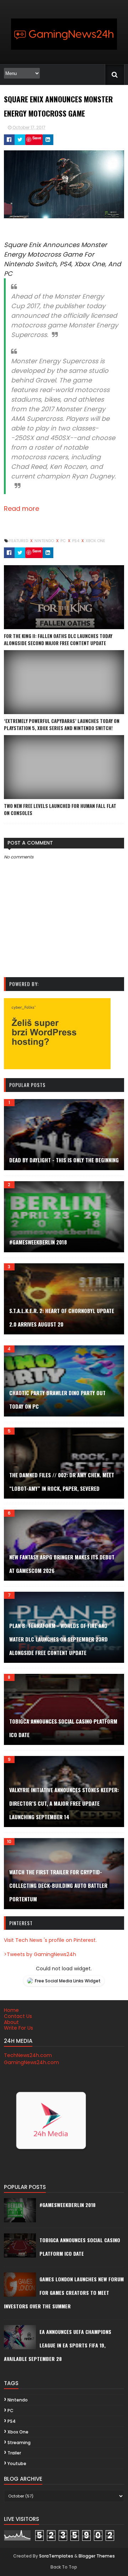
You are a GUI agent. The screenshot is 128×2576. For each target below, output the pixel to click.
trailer (14, 2453)
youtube (17, 2463)
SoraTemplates (56, 2556)
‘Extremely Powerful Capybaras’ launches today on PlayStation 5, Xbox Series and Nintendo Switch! (62, 724)
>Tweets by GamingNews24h (40, 1954)
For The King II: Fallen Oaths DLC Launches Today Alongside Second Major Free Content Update (58, 639)
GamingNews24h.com (31, 2062)
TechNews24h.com (28, 2055)
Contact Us (18, 2016)
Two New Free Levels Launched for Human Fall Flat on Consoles (60, 809)
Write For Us (18, 2028)
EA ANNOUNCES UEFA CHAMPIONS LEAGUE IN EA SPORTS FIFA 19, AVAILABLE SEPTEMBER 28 (58, 2345)
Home (11, 2010)
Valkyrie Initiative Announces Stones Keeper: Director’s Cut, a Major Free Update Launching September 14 (64, 1803)
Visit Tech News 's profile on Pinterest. (50, 1940)
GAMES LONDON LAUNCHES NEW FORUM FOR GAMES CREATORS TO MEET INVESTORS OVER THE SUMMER (64, 2293)
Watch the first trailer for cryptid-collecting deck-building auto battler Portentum (58, 1885)
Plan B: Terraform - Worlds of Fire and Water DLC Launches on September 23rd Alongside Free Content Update (58, 1639)
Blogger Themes (97, 2556)
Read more (22, 508)
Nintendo (45, 541)
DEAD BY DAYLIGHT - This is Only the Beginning (64, 1160)
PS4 (76, 541)
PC (64, 541)
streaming (19, 2443)
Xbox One (95, 541)
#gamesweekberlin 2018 (38, 1242)
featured (19, 541)
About (11, 2022)
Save (37, 138)
